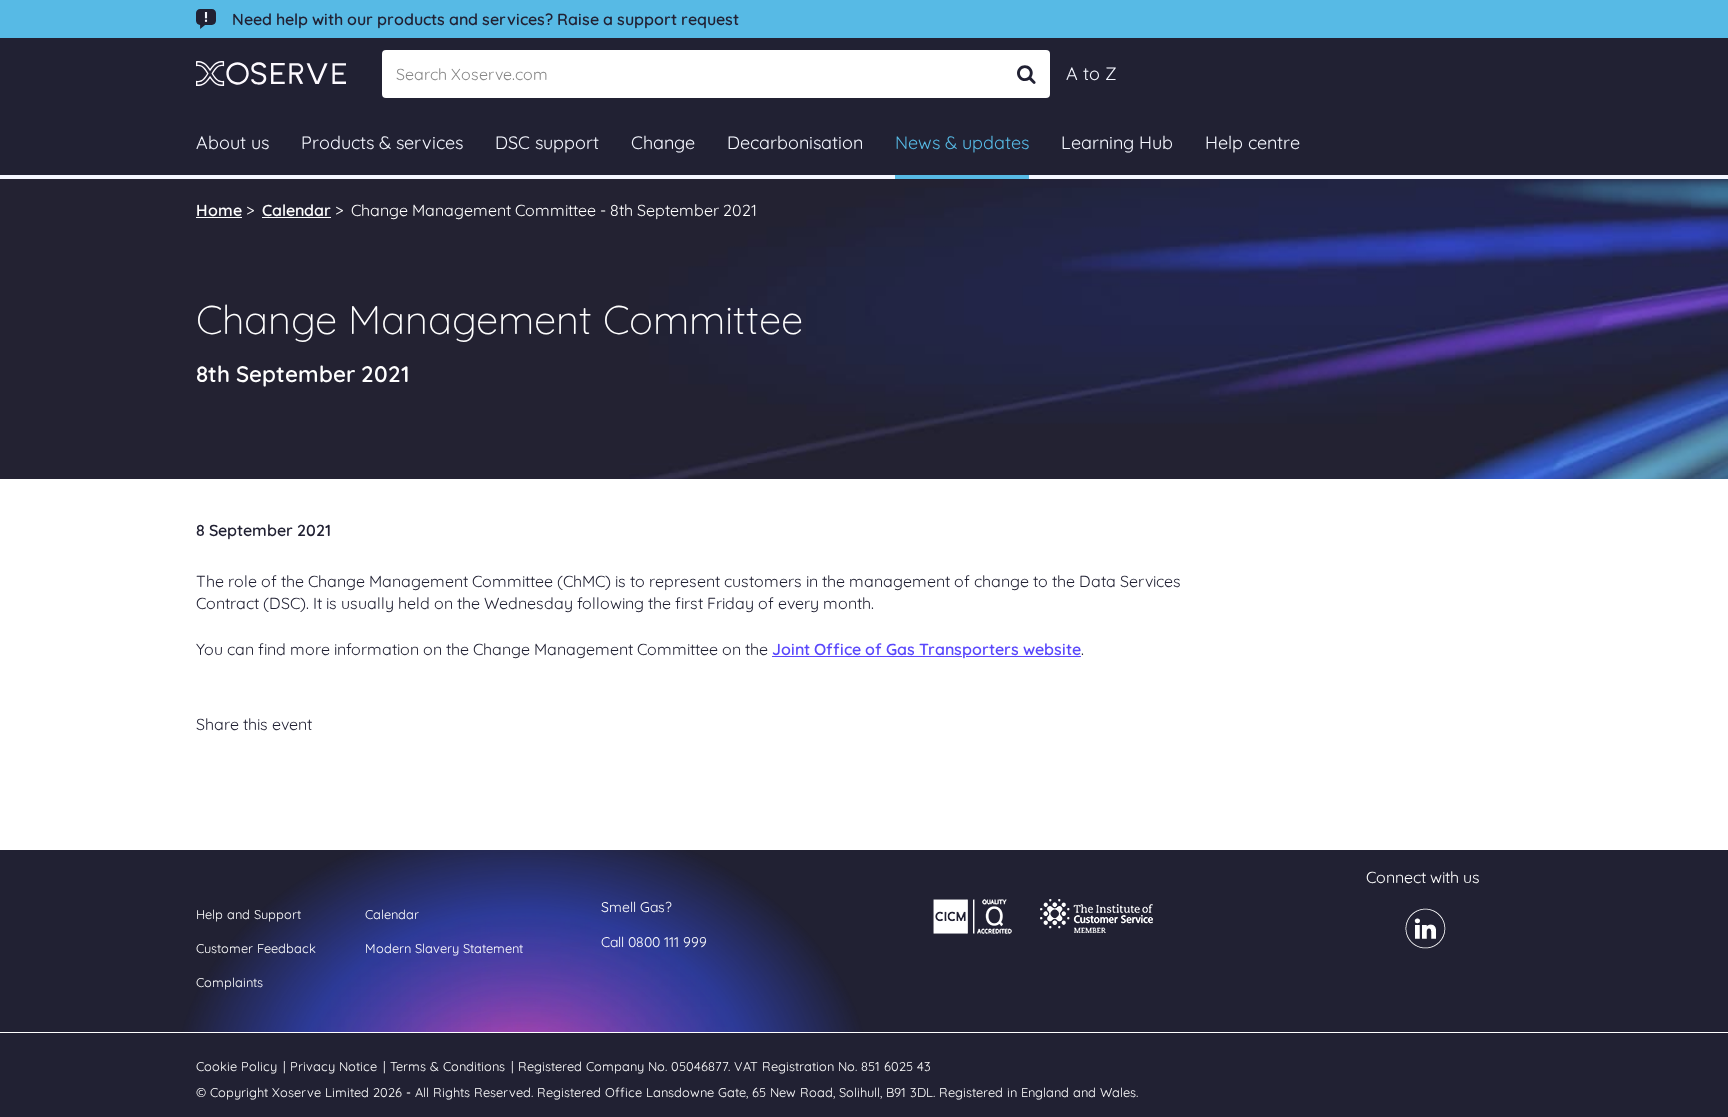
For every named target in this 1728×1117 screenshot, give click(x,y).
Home (219, 210)
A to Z (1091, 73)
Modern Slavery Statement (444, 948)
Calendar (296, 210)
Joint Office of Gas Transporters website (926, 649)
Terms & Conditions (449, 1066)
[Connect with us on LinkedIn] (1413, 942)
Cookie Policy (238, 1066)
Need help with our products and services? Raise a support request (485, 19)
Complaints (229, 982)
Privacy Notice (335, 1066)
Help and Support (248, 914)
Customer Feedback (256, 948)
